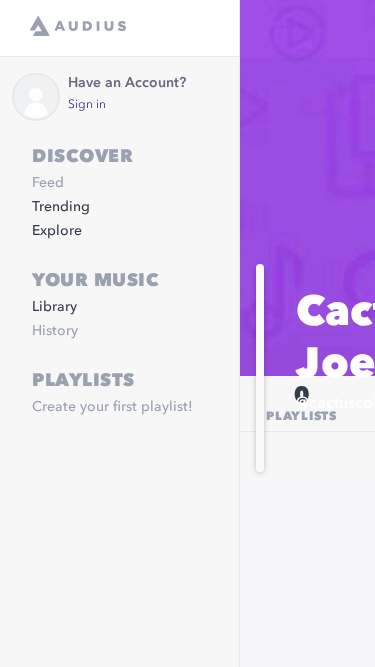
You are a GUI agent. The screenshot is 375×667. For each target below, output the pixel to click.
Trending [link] (61, 207)
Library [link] (54, 307)
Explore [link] (57, 231)
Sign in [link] (87, 105)
